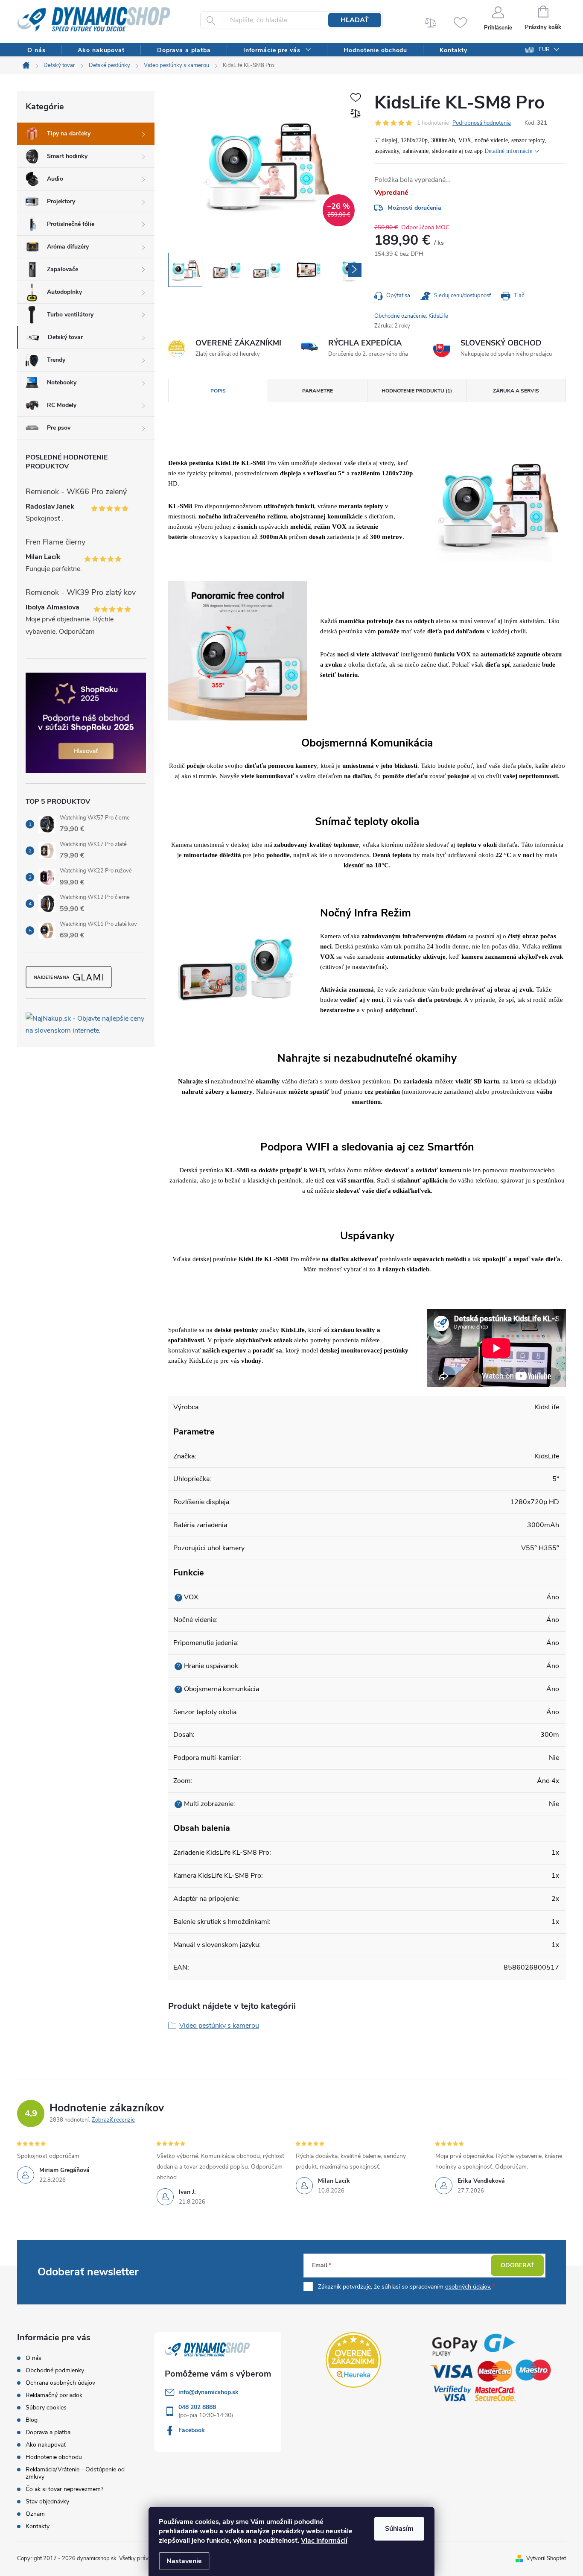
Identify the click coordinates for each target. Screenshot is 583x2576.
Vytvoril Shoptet (546, 2558)
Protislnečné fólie (71, 224)
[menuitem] (36, 50)
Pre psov (59, 428)
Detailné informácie (508, 151)
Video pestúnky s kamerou (219, 2026)
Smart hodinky (67, 156)
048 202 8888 (197, 2407)
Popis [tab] (218, 391)
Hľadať (355, 20)
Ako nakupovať (46, 2445)
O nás (34, 2358)
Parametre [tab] (318, 391)
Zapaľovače (63, 269)
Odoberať (517, 2265)
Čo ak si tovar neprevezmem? (64, 2489)
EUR (544, 50)
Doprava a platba (48, 2432)
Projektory (61, 201)
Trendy (56, 360)
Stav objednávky (47, 2501)
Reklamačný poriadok (54, 2395)
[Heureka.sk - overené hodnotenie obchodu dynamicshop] (353, 2360)
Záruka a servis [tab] (516, 391)
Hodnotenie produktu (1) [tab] (417, 391)
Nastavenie (184, 2561)
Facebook (192, 2430)
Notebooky (62, 382)
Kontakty (38, 2526)
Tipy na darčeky (69, 133)
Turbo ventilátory (70, 315)
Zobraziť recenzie (113, 2120)
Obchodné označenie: (411, 316)
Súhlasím (399, 2529)
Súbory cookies (46, 2408)
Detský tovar (65, 337)
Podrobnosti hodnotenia (482, 123)
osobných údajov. (468, 2287)
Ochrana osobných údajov (60, 2383)
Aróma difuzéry (68, 247)
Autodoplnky (64, 292)
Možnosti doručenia (414, 208)
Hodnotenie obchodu (54, 2457)
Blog (32, 2420)
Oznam (35, 2514)
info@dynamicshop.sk (208, 2392)
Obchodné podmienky (55, 2370)
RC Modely (62, 405)
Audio (55, 179)
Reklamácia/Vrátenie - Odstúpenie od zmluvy (75, 2473)
